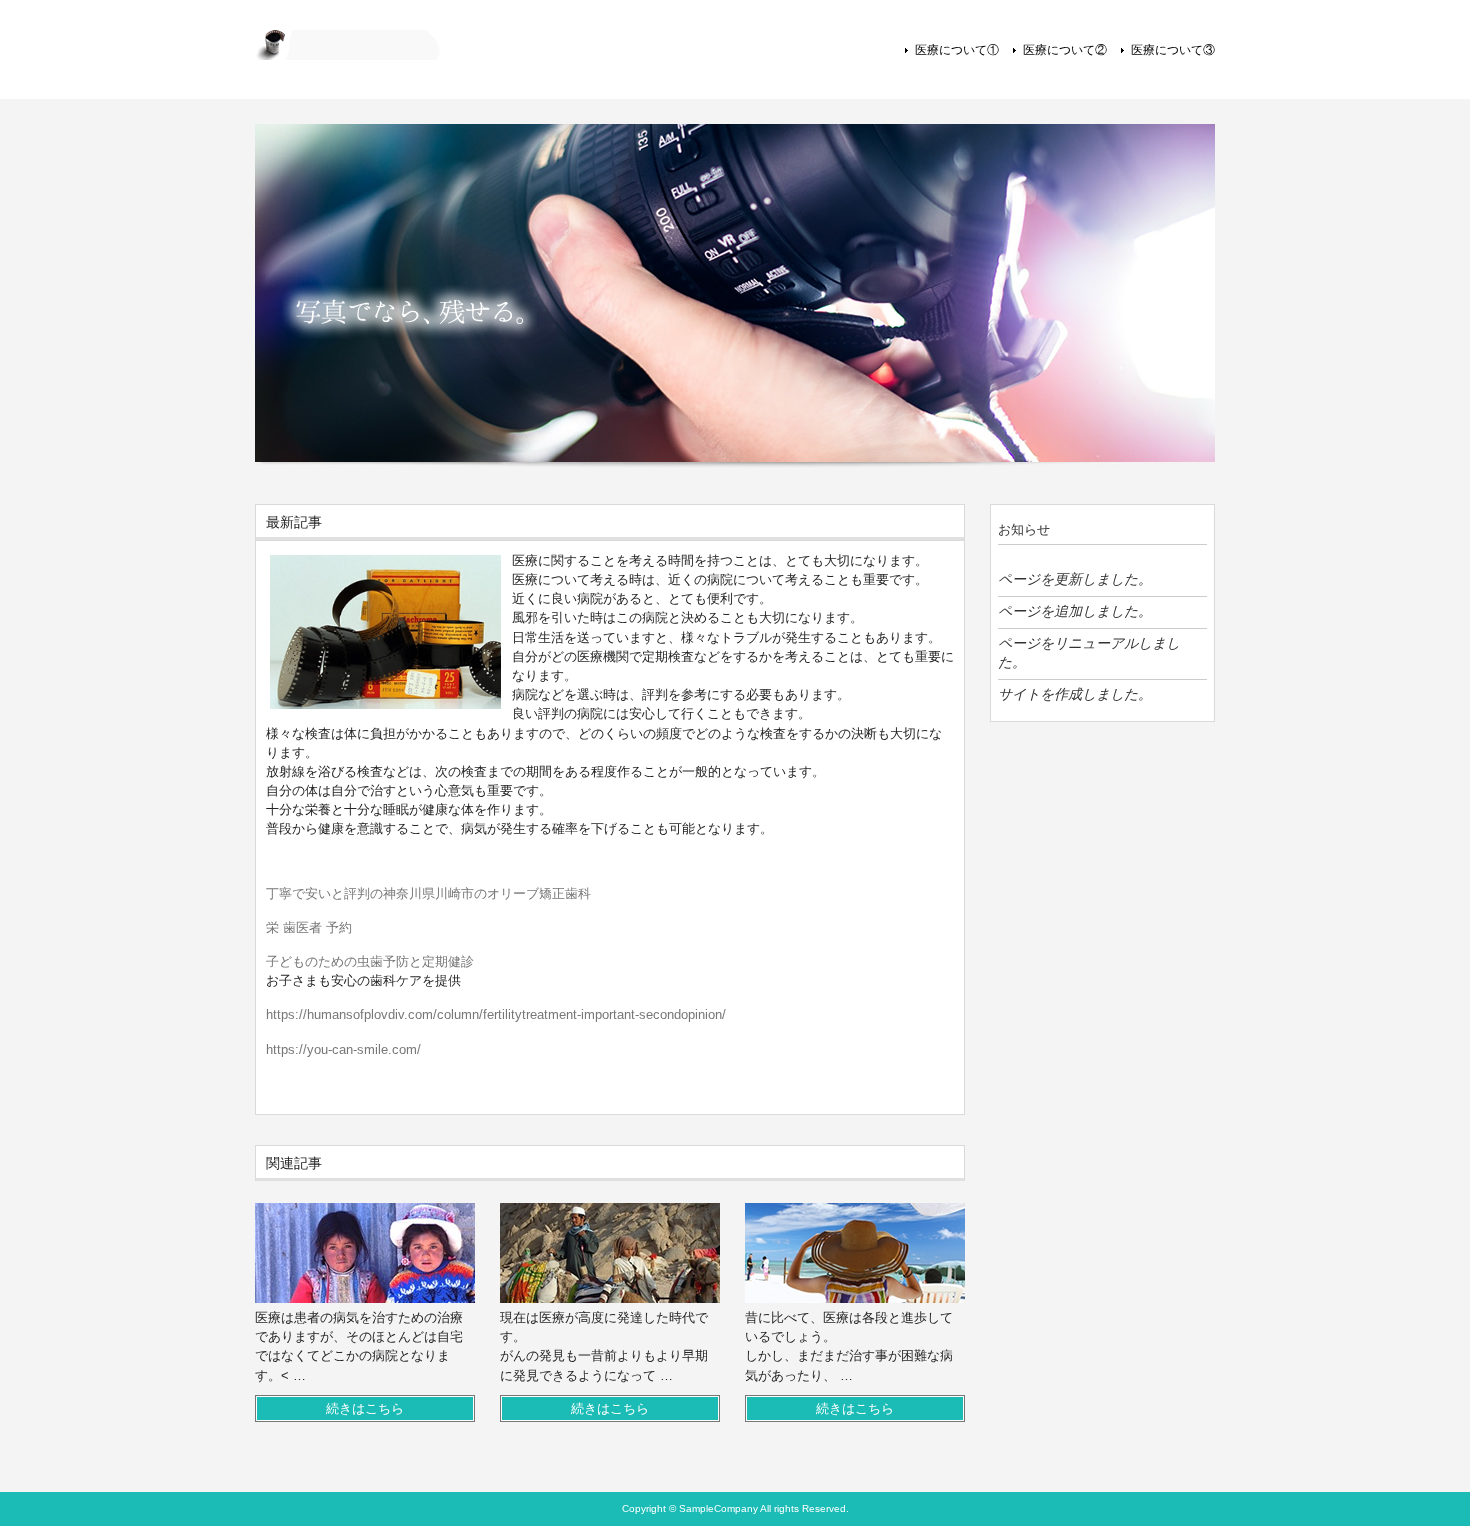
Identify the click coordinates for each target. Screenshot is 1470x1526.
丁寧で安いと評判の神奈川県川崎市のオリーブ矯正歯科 (428, 893)
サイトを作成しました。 (1075, 694)
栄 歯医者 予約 (309, 927)
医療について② (1065, 50)
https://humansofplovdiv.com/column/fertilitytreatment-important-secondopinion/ (496, 1014)
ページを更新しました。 (1075, 579)
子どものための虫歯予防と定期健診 (370, 961)
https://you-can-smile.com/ (343, 1049)
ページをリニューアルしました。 (1089, 652)
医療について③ (1173, 50)
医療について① (957, 50)
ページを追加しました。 (1075, 611)
